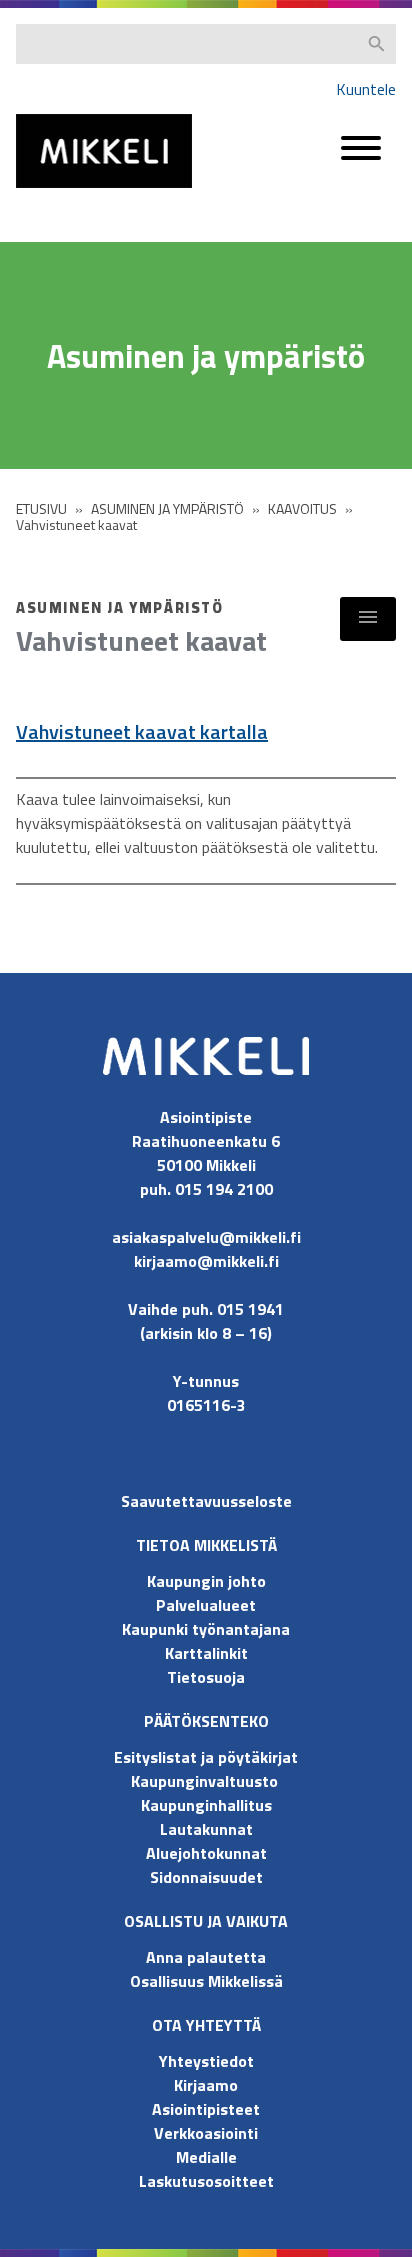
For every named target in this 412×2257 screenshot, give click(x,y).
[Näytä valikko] (368, 618)
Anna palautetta (206, 1957)
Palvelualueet (206, 1605)
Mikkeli (38, 192)
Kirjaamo (206, 2085)
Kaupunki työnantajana (206, 1629)
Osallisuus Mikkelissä (206, 1981)
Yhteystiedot (206, 2061)
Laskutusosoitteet (206, 2181)
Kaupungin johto (206, 1581)
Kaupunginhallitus (206, 1805)
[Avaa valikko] (361, 157)
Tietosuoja (206, 1677)
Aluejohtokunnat (206, 1853)
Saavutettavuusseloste (206, 1501)
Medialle (206, 2157)
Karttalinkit (206, 1653)
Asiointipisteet (206, 2109)
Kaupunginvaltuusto (206, 1781)
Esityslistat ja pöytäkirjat (206, 1757)
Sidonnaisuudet (206, 1877)
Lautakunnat (206, 1829)
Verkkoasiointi (206, 2133)
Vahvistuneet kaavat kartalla (142, 731)
